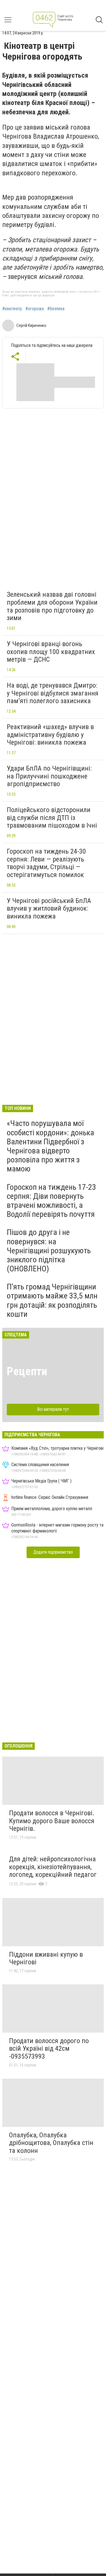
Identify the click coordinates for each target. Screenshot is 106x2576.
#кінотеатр (12, 309)
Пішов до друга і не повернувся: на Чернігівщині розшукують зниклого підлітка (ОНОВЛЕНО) (49, 1250)
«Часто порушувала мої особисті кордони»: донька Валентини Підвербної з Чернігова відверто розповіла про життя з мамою (50, 1146)
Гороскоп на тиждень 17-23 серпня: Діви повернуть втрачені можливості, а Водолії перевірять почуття (51, 1201)
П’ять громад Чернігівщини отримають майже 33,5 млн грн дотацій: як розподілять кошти (52, 1300)
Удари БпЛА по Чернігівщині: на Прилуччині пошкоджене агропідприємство (49, 776)
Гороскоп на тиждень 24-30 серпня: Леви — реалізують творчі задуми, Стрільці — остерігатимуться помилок (46, 863)
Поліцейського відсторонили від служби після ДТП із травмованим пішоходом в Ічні (52, 818)
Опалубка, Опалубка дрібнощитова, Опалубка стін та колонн (51, 2143)
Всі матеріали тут (53, 1409)
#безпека (56, 309)
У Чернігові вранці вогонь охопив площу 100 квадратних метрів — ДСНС (51, 652)
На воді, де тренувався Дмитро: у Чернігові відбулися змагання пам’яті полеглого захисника (53, 693)
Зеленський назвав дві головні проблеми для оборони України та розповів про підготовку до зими (52, 606)
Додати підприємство (53, 1552)
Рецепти (27, 1371)
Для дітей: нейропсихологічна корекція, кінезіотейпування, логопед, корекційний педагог (53, 1867)
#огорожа (35, 309)
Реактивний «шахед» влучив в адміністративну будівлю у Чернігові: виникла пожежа (50, 735)
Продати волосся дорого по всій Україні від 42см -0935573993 (49, 2049)
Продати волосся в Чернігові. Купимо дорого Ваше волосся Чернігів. (52, 1821)
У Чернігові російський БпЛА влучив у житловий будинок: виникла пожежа (49, 908)
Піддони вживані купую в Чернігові (46, 1958)
